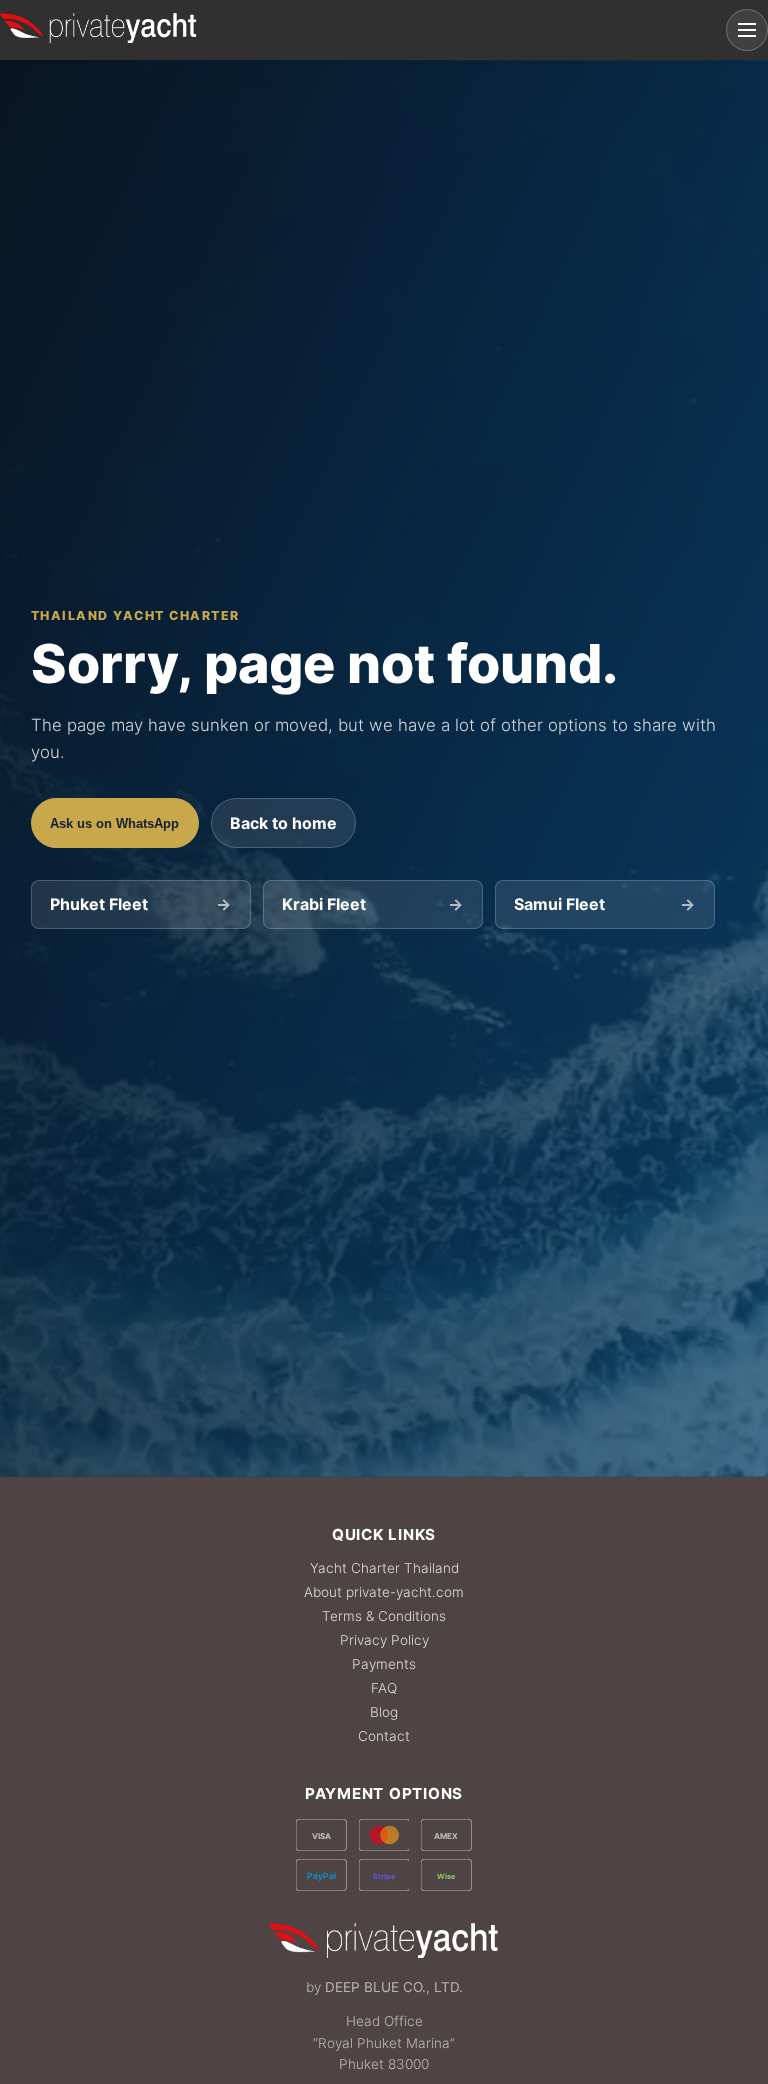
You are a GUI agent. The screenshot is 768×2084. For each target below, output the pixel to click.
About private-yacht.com (384, 1592)
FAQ (384, 1688)
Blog (384, 1712)
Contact (384, 1736)
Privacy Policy (384, 1640)
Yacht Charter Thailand (384, 1568)
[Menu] (747, 30)
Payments (384, 1664)
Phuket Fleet (140, 904)
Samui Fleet (604, 904)
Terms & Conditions (384, 1616)
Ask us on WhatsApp (114, 823)
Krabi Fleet (372, 904)
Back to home (283, 823)
